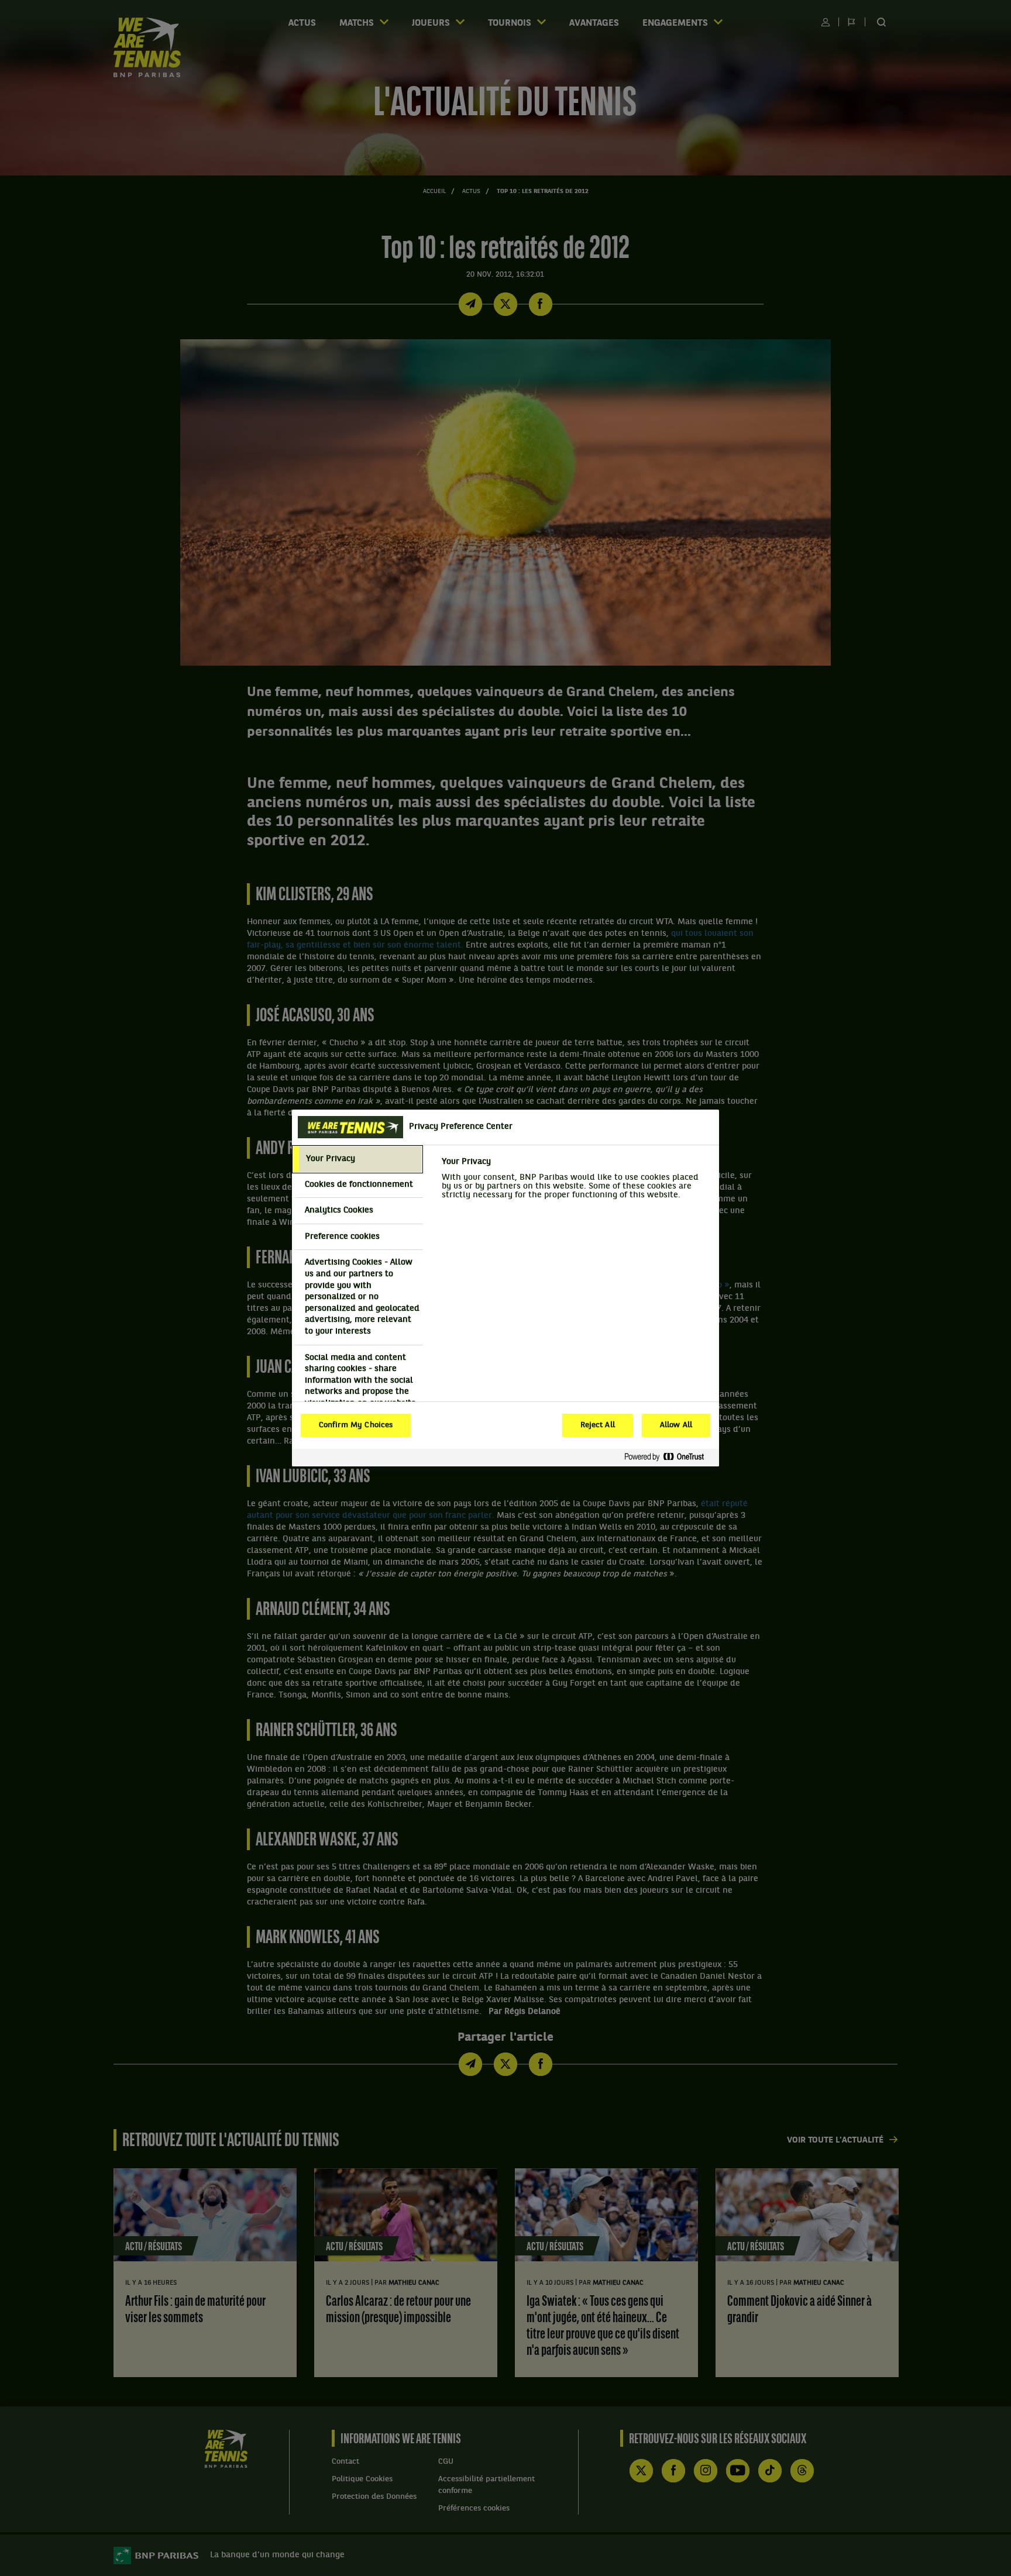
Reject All (598, 1425)
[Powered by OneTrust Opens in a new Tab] (669, 1457)
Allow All (676, 1425)
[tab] (357, 1159)
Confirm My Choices (356, 1425)
